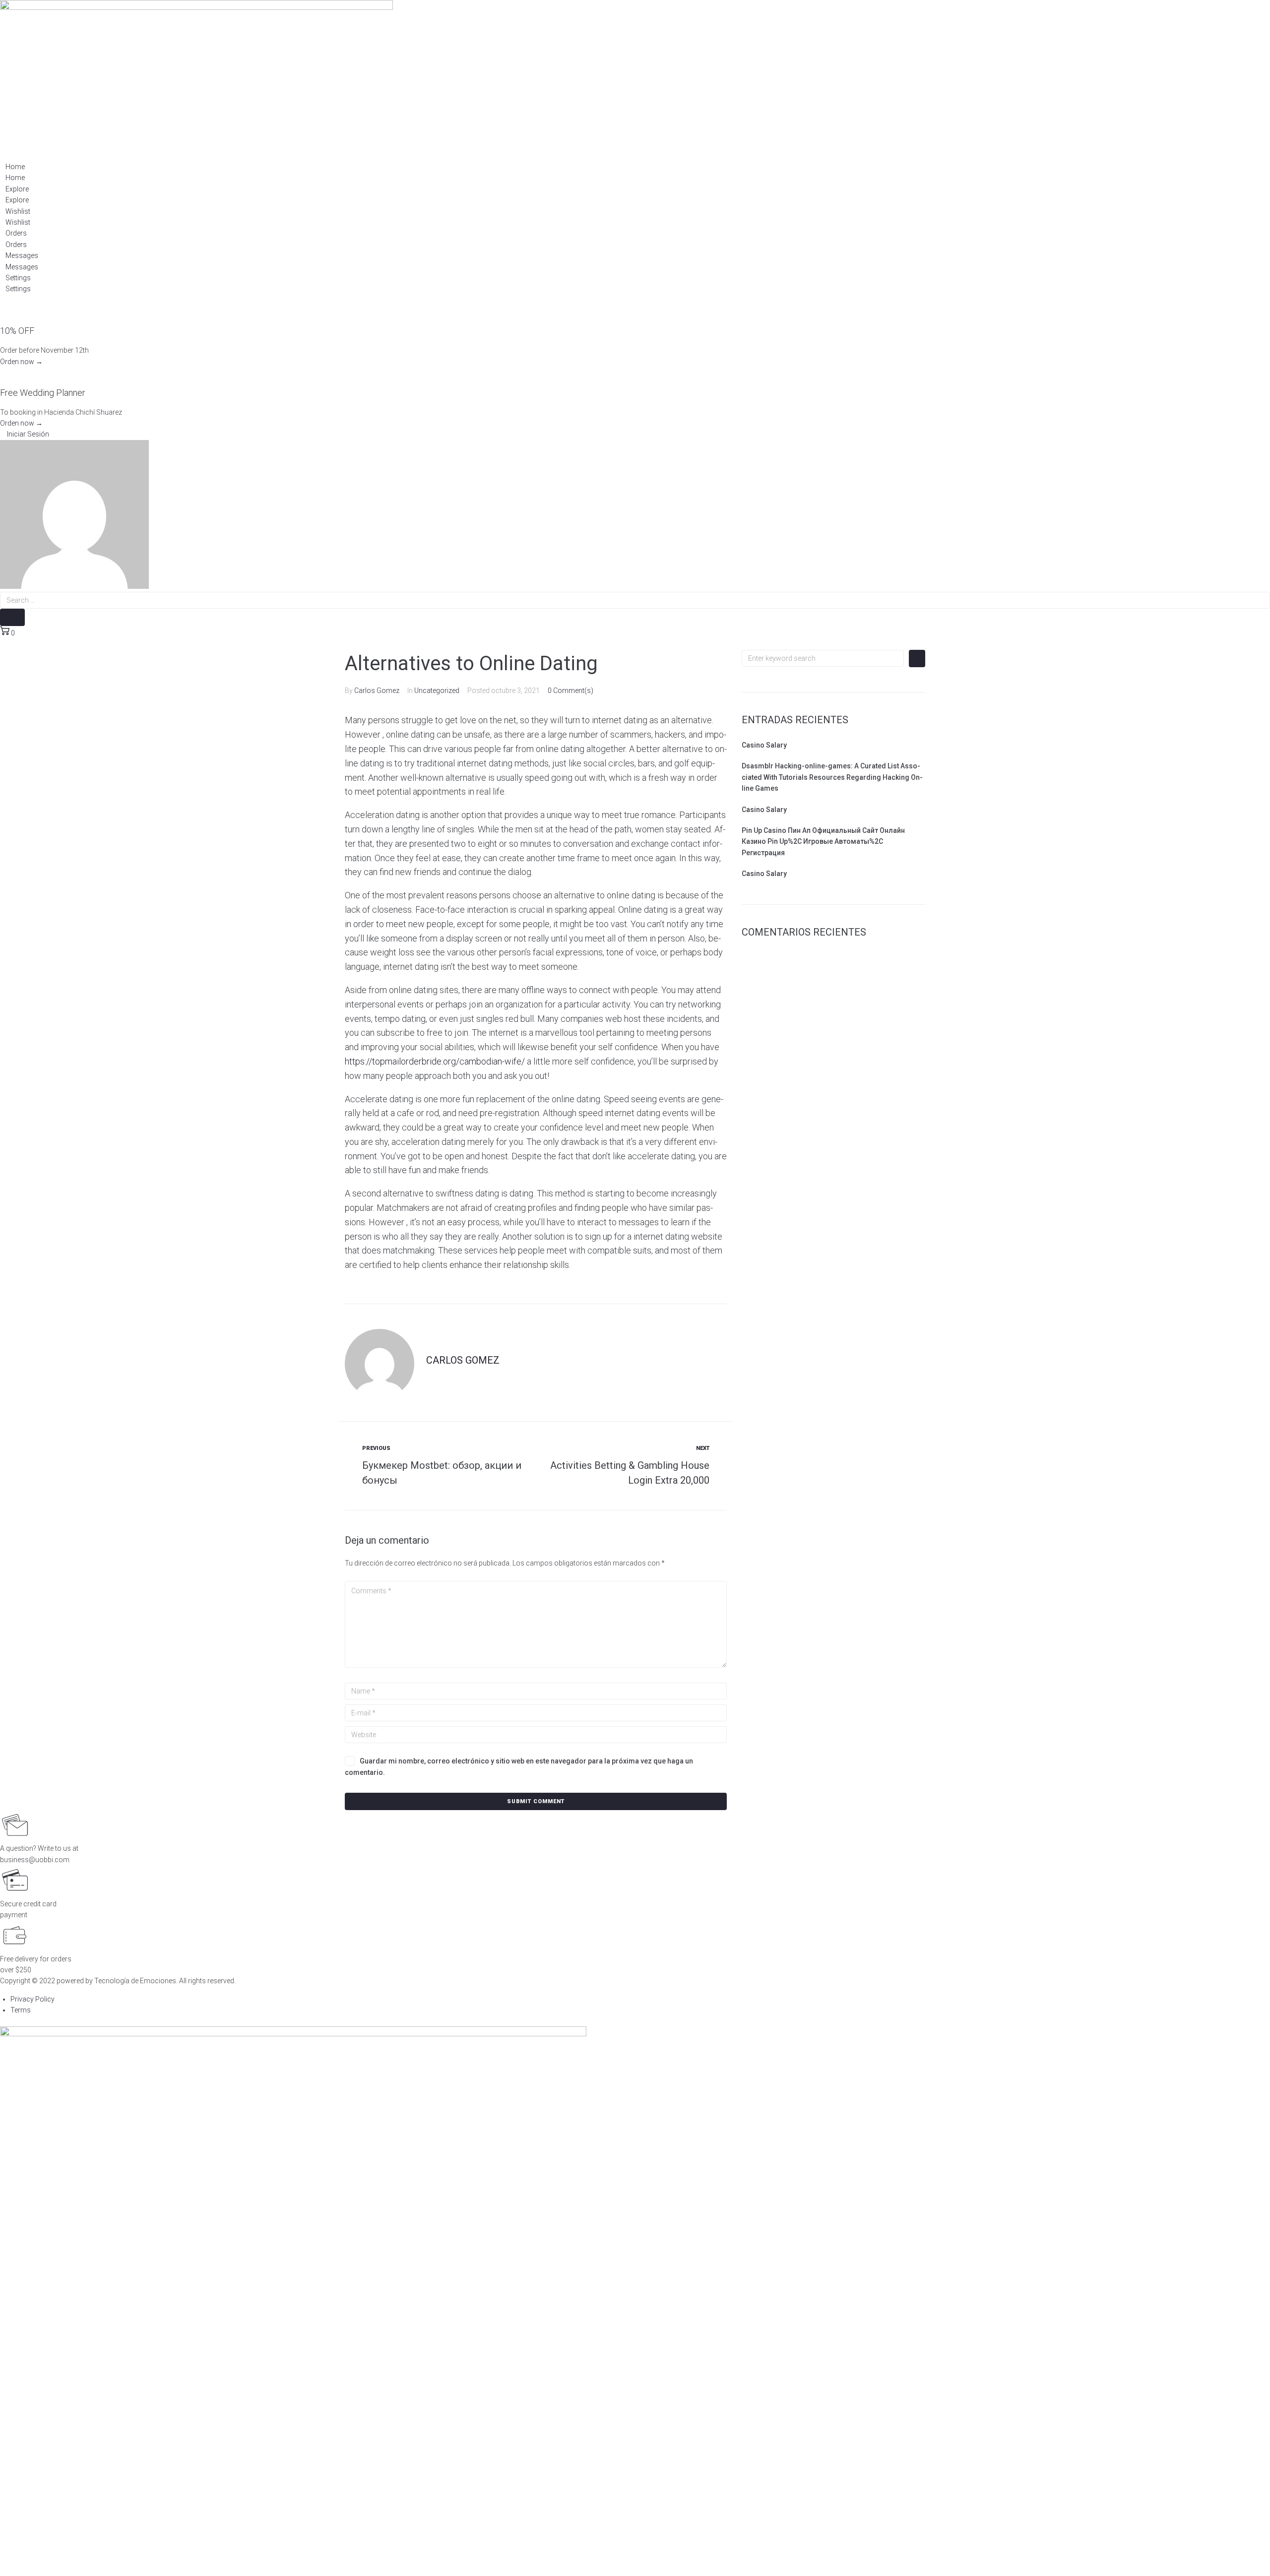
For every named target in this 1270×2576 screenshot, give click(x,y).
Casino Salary (764, 745)
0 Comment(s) (571, 691)
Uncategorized (437, 691)
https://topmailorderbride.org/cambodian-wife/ (435, 1061)
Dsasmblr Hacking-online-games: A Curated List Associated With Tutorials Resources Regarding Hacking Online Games (832, 777)
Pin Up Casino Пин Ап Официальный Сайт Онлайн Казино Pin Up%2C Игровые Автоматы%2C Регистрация (823, 842)
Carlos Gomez (377, 691)
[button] (25, 434)
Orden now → (21, 362)
